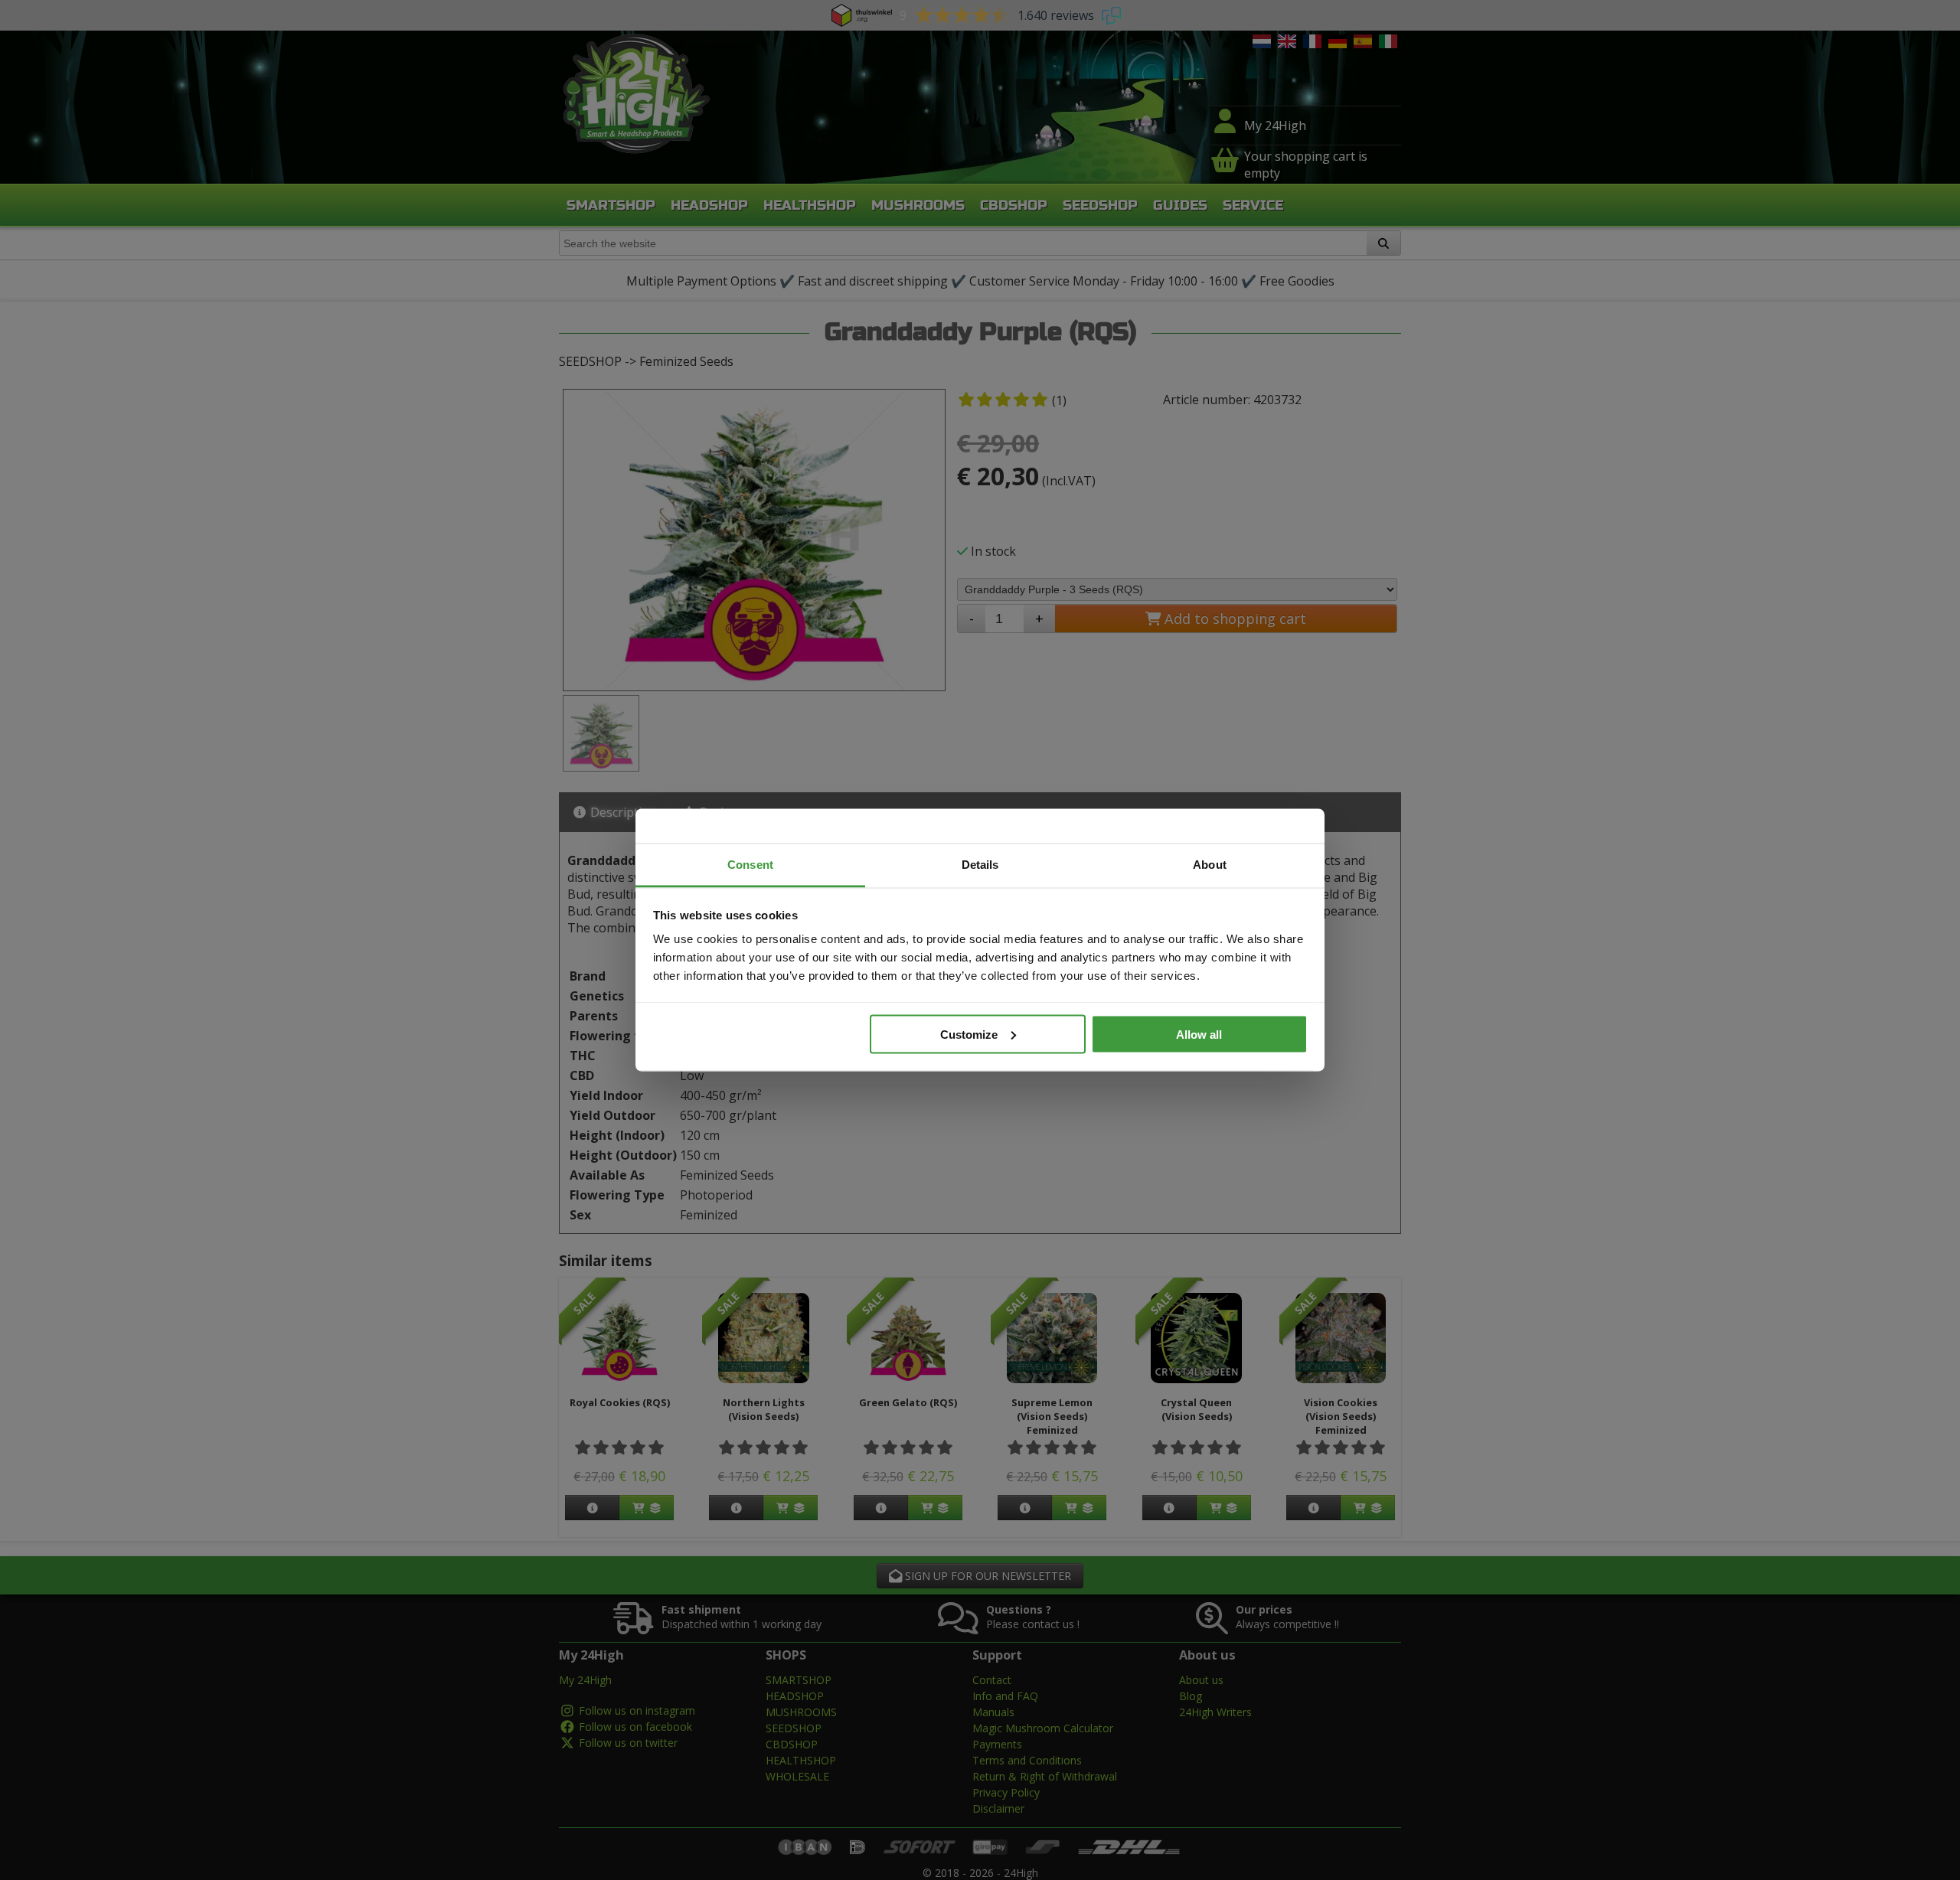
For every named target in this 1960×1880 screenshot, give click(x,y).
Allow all (1199, 1034)
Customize (969, 1034)
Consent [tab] (750, 865)
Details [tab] (980, 865)
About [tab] (1210, 865)
